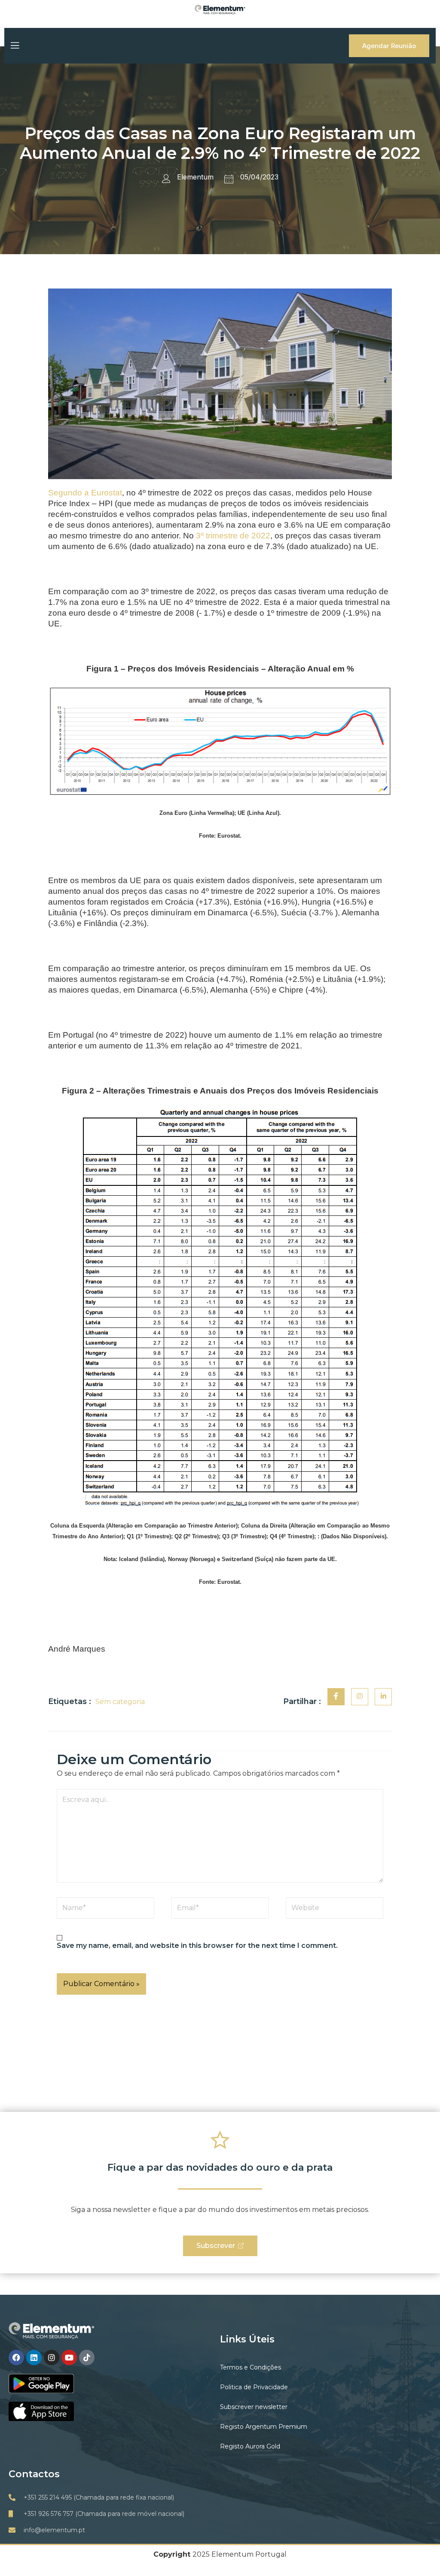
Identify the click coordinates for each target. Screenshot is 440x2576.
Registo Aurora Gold (250, 2446)
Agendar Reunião (389, 46)
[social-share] (336, 1697)
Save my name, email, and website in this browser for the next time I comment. (197, 1946)
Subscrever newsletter (254, 2407)
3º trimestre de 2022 (233, 536)
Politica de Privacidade (254, 2387)
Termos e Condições (251, 2367)
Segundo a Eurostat (85, 493)
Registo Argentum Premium (264, 2427)
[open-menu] (14, 46)
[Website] (335, 1909)
